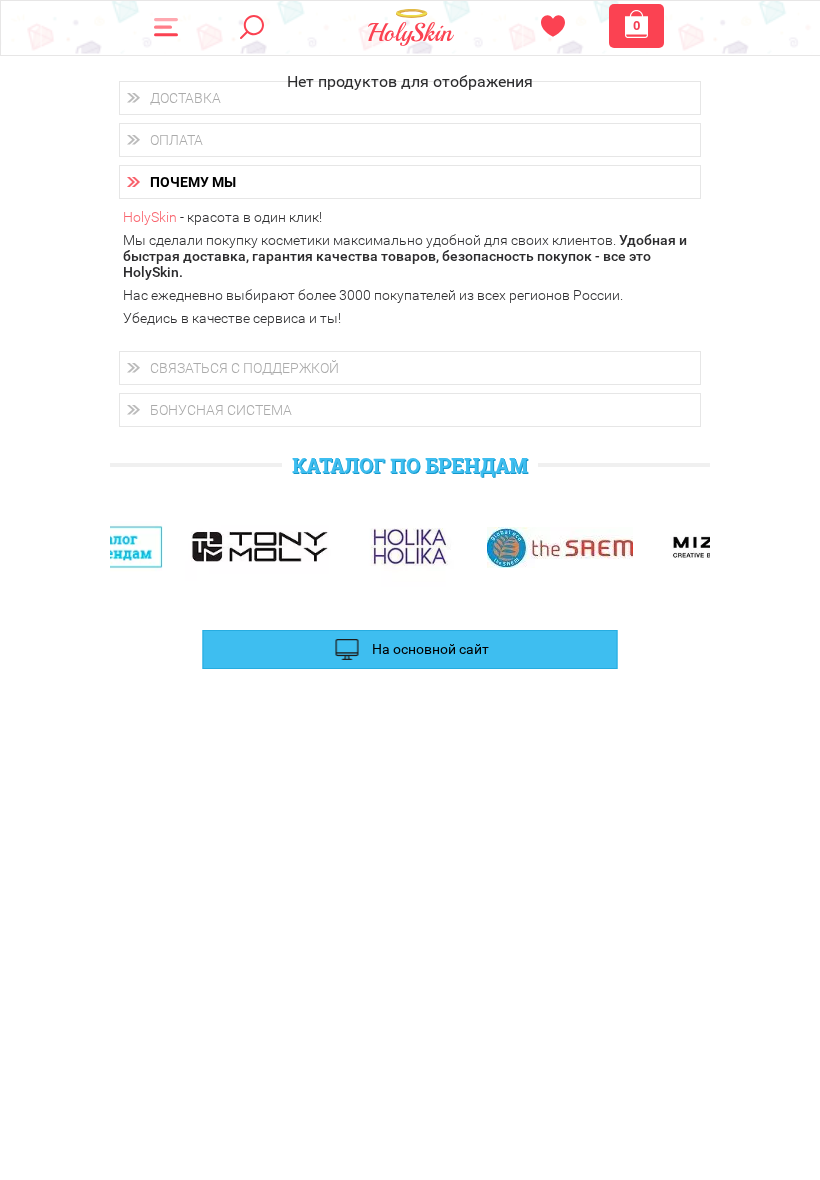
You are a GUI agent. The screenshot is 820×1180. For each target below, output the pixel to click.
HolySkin (150, 217)
